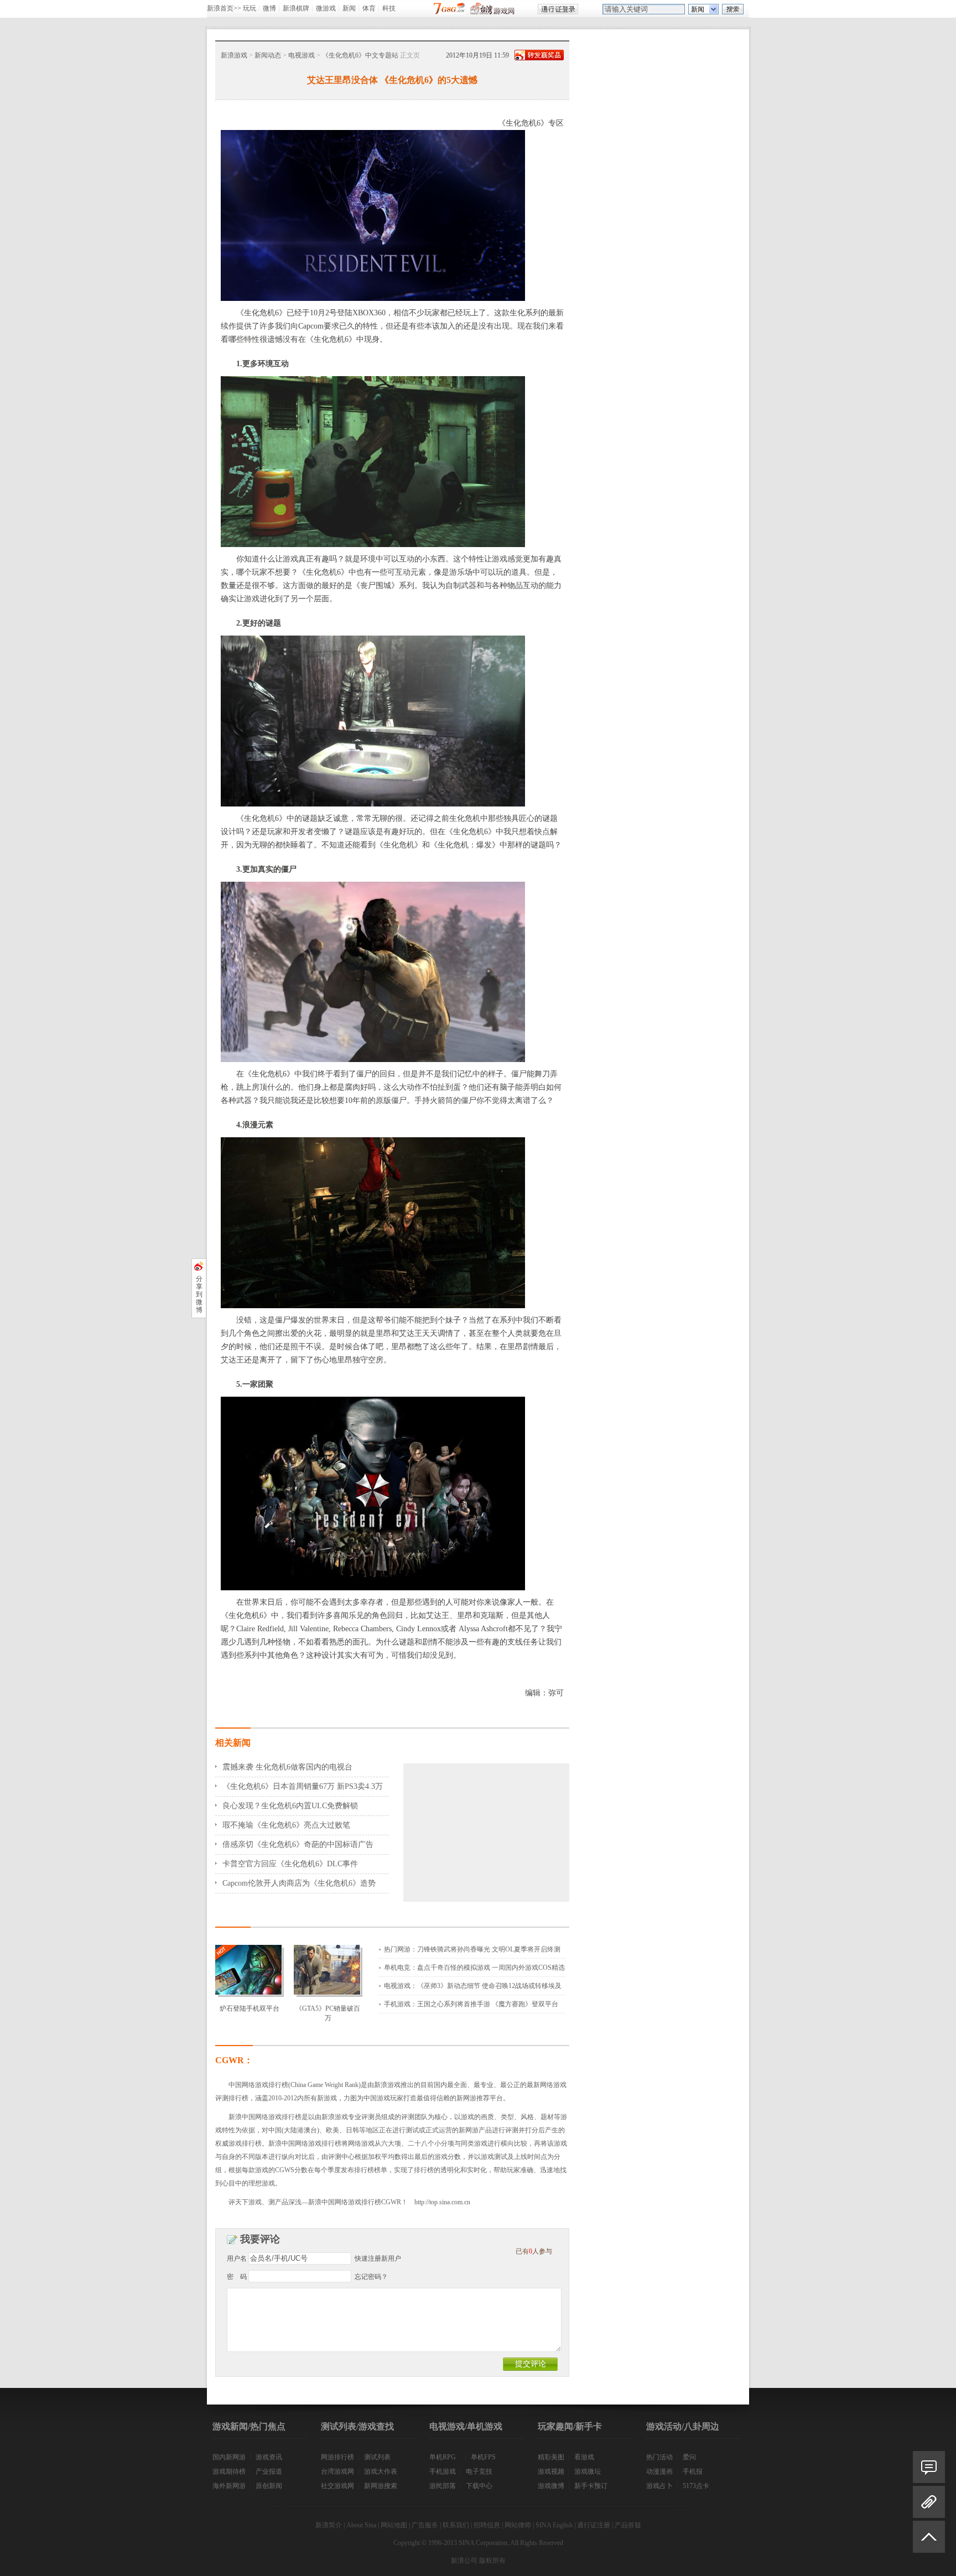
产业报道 (269, 2471)
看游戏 (584, 2457)
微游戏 (326, 8)
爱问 (689, 2457)
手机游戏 (443, 2471)
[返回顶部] (929, 2541)
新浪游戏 (234, 55)
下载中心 (479, 2486)
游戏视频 (551, 2471)
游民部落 (443, 2486)
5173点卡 (696, 2486)
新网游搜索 (381, 2486)
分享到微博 (199, 1294)
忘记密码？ (371, 2277)
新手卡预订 (591, 2486)
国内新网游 (229, 2457)
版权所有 (492, 2561)
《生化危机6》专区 (531, 123)
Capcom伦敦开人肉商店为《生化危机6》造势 (299, 1883)
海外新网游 (229, 2486)
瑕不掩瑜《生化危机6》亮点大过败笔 (286, 1825)
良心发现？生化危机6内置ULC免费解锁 (290, 1806)
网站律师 (518, 2525)
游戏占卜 (659, 2486)
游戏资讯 (269, 2457)
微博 (269, 8)
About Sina (361, 2525)
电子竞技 (479, 2471)
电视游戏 (302, 55)
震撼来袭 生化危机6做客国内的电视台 (287, 1767)
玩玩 (250, 8)
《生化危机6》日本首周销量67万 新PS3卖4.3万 (303, 1786)
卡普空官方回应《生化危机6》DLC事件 (290, 1864)
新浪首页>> (224, 8)
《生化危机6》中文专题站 (360, 55)
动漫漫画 (659, 2471)
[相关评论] (929, 2467)
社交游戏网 (337, 2486)
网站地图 (394, 2525)
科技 (389, 8)
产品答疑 (628, 2525)
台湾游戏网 (337, 2471)
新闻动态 (268, 55)
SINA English (554, 2525)
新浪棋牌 (296, 8)
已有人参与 (534, 2251)
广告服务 (425, 2525)
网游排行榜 (337, 2457)
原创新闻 (269, 2486)
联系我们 (456, 2525)
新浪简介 (329, 2525)
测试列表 (377, 2457)
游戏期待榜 (229, 2471)
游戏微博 (551, 2486)
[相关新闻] (929, 2502)
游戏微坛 (588, 2471)
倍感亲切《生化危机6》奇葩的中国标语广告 (298, 1844)
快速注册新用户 (378, 2258)
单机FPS (483, 2457)
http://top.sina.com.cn (442, 2202)
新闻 (349, 8)
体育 (369, 8)
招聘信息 (487, 2525)
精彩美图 (551, 2457)
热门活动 (659, 2457)
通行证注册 (594, 2525)
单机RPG (443, 2457)
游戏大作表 (381, 2471)
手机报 (693, 2471)
